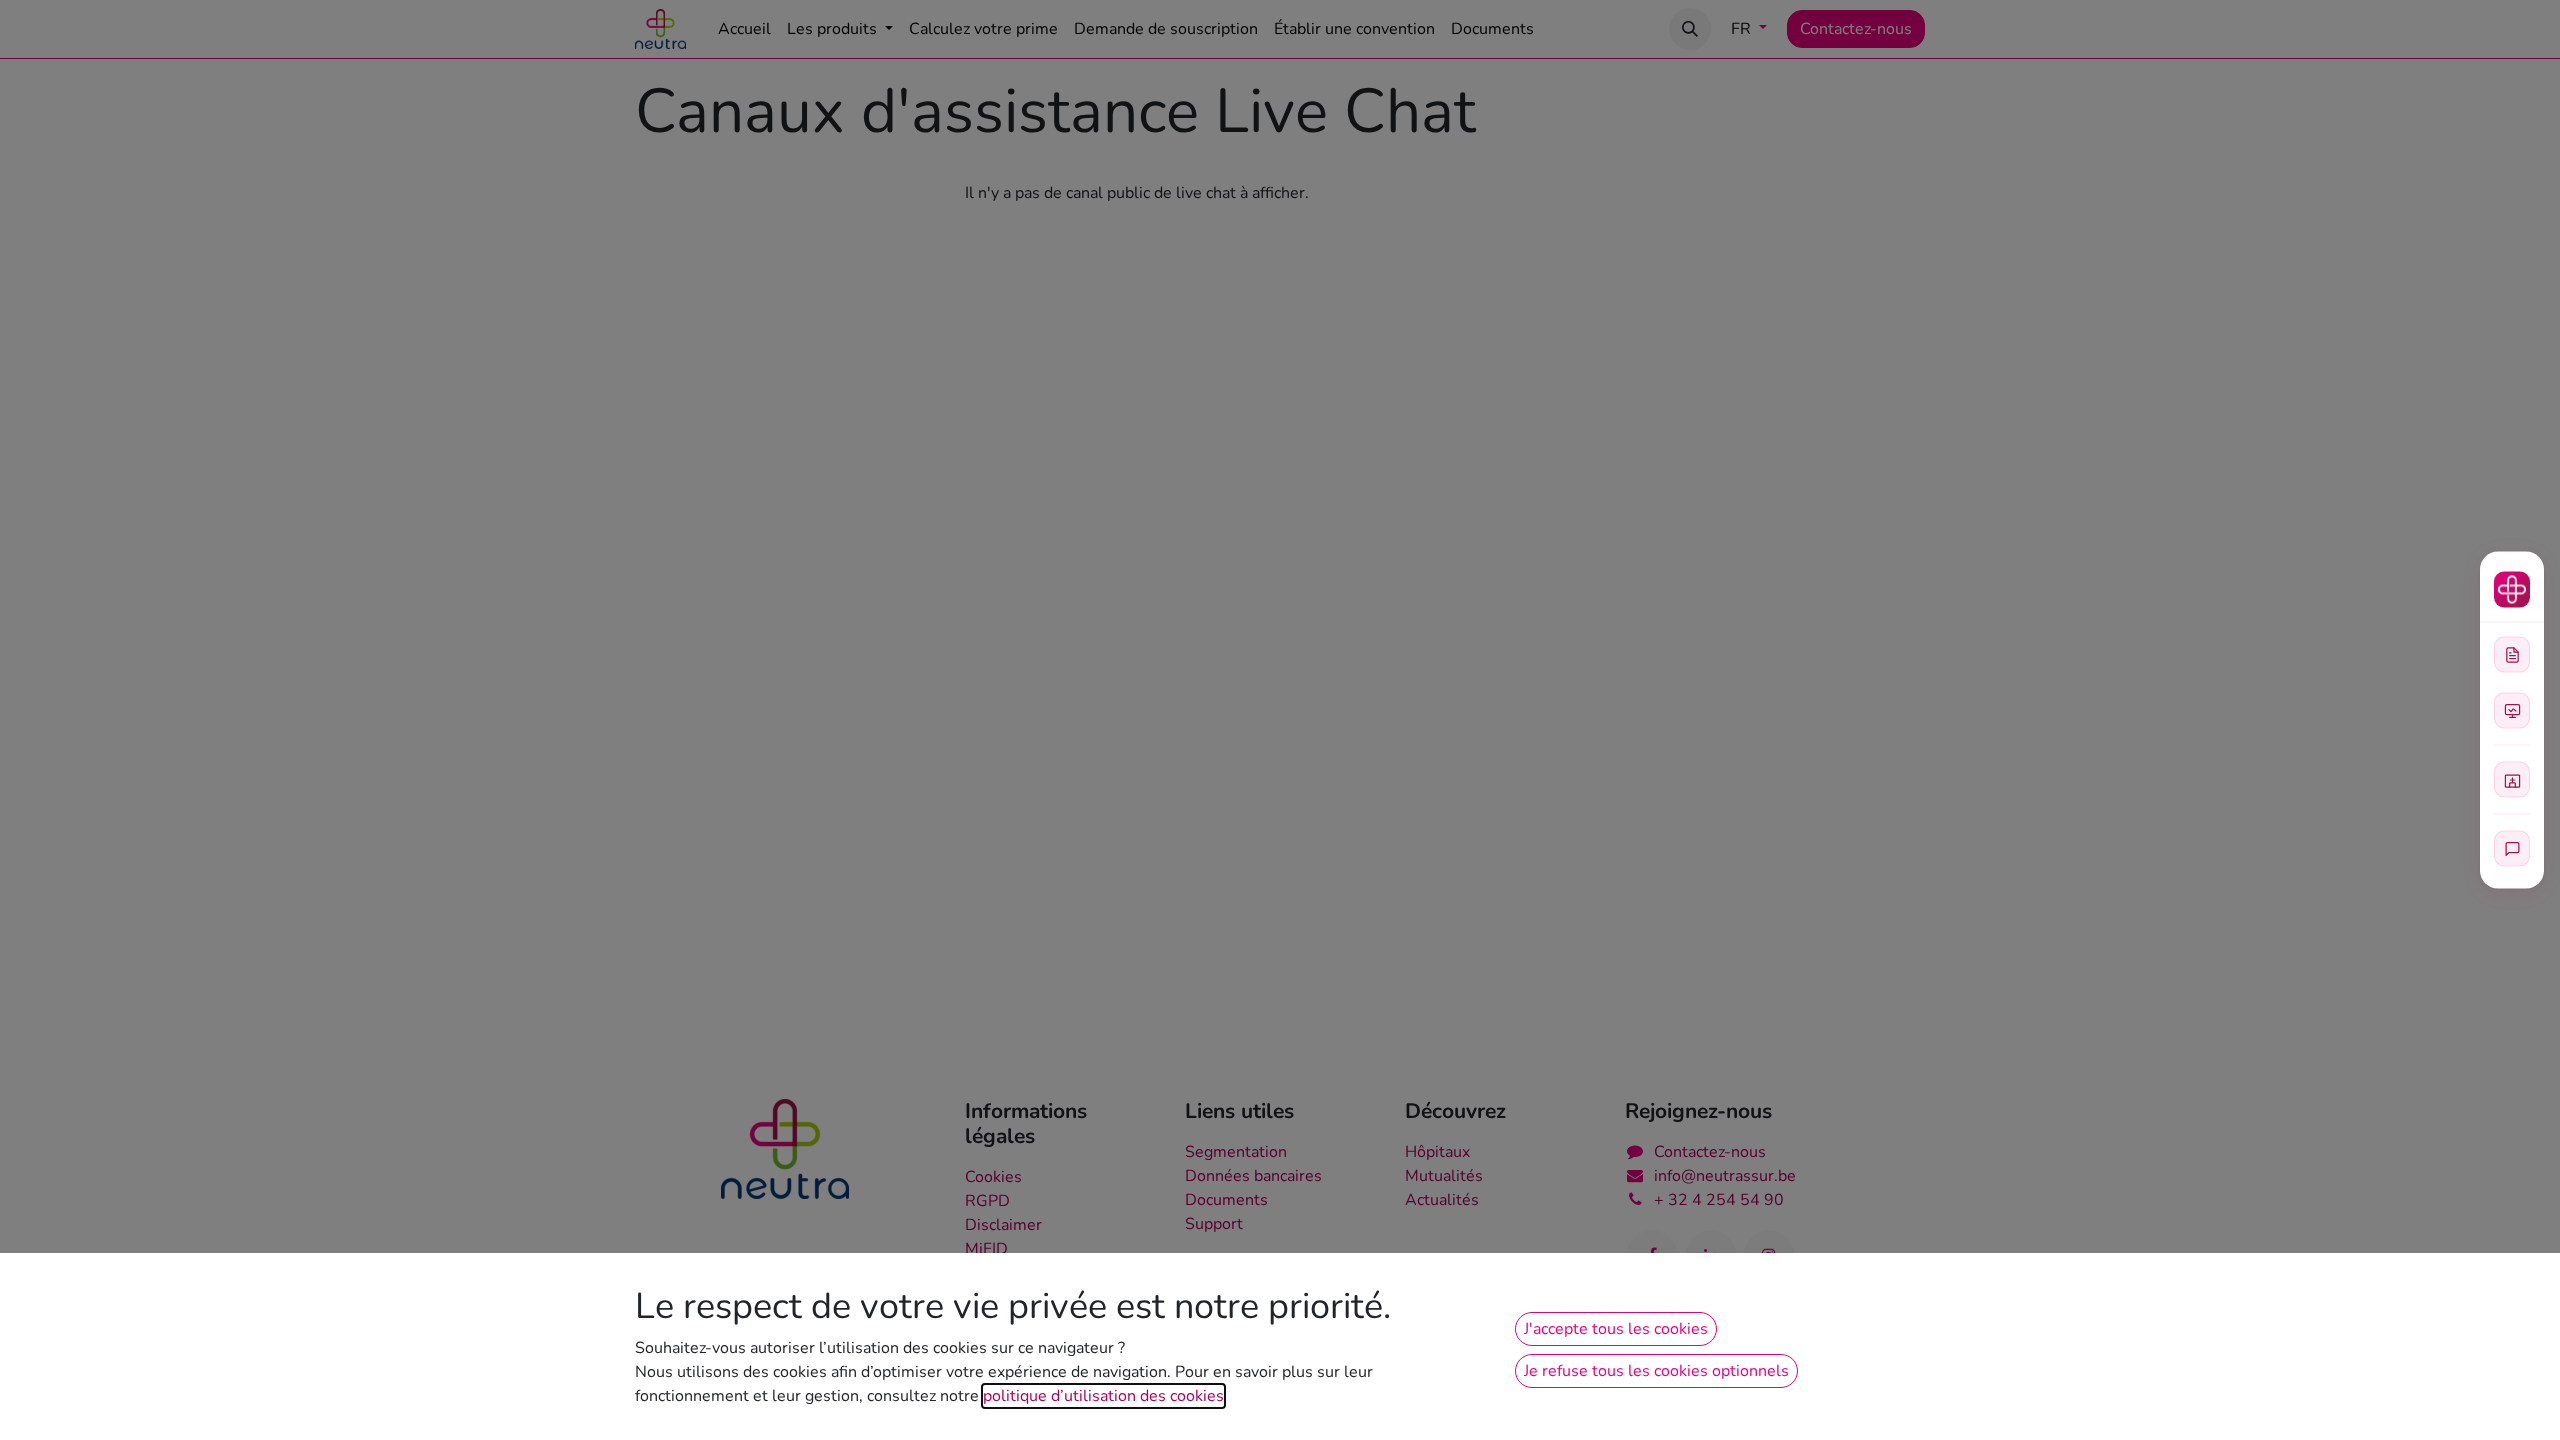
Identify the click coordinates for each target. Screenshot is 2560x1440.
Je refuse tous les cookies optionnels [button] (1656, 1371)
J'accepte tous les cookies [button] (1616, 1329)
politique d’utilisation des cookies (1103, 1396)
